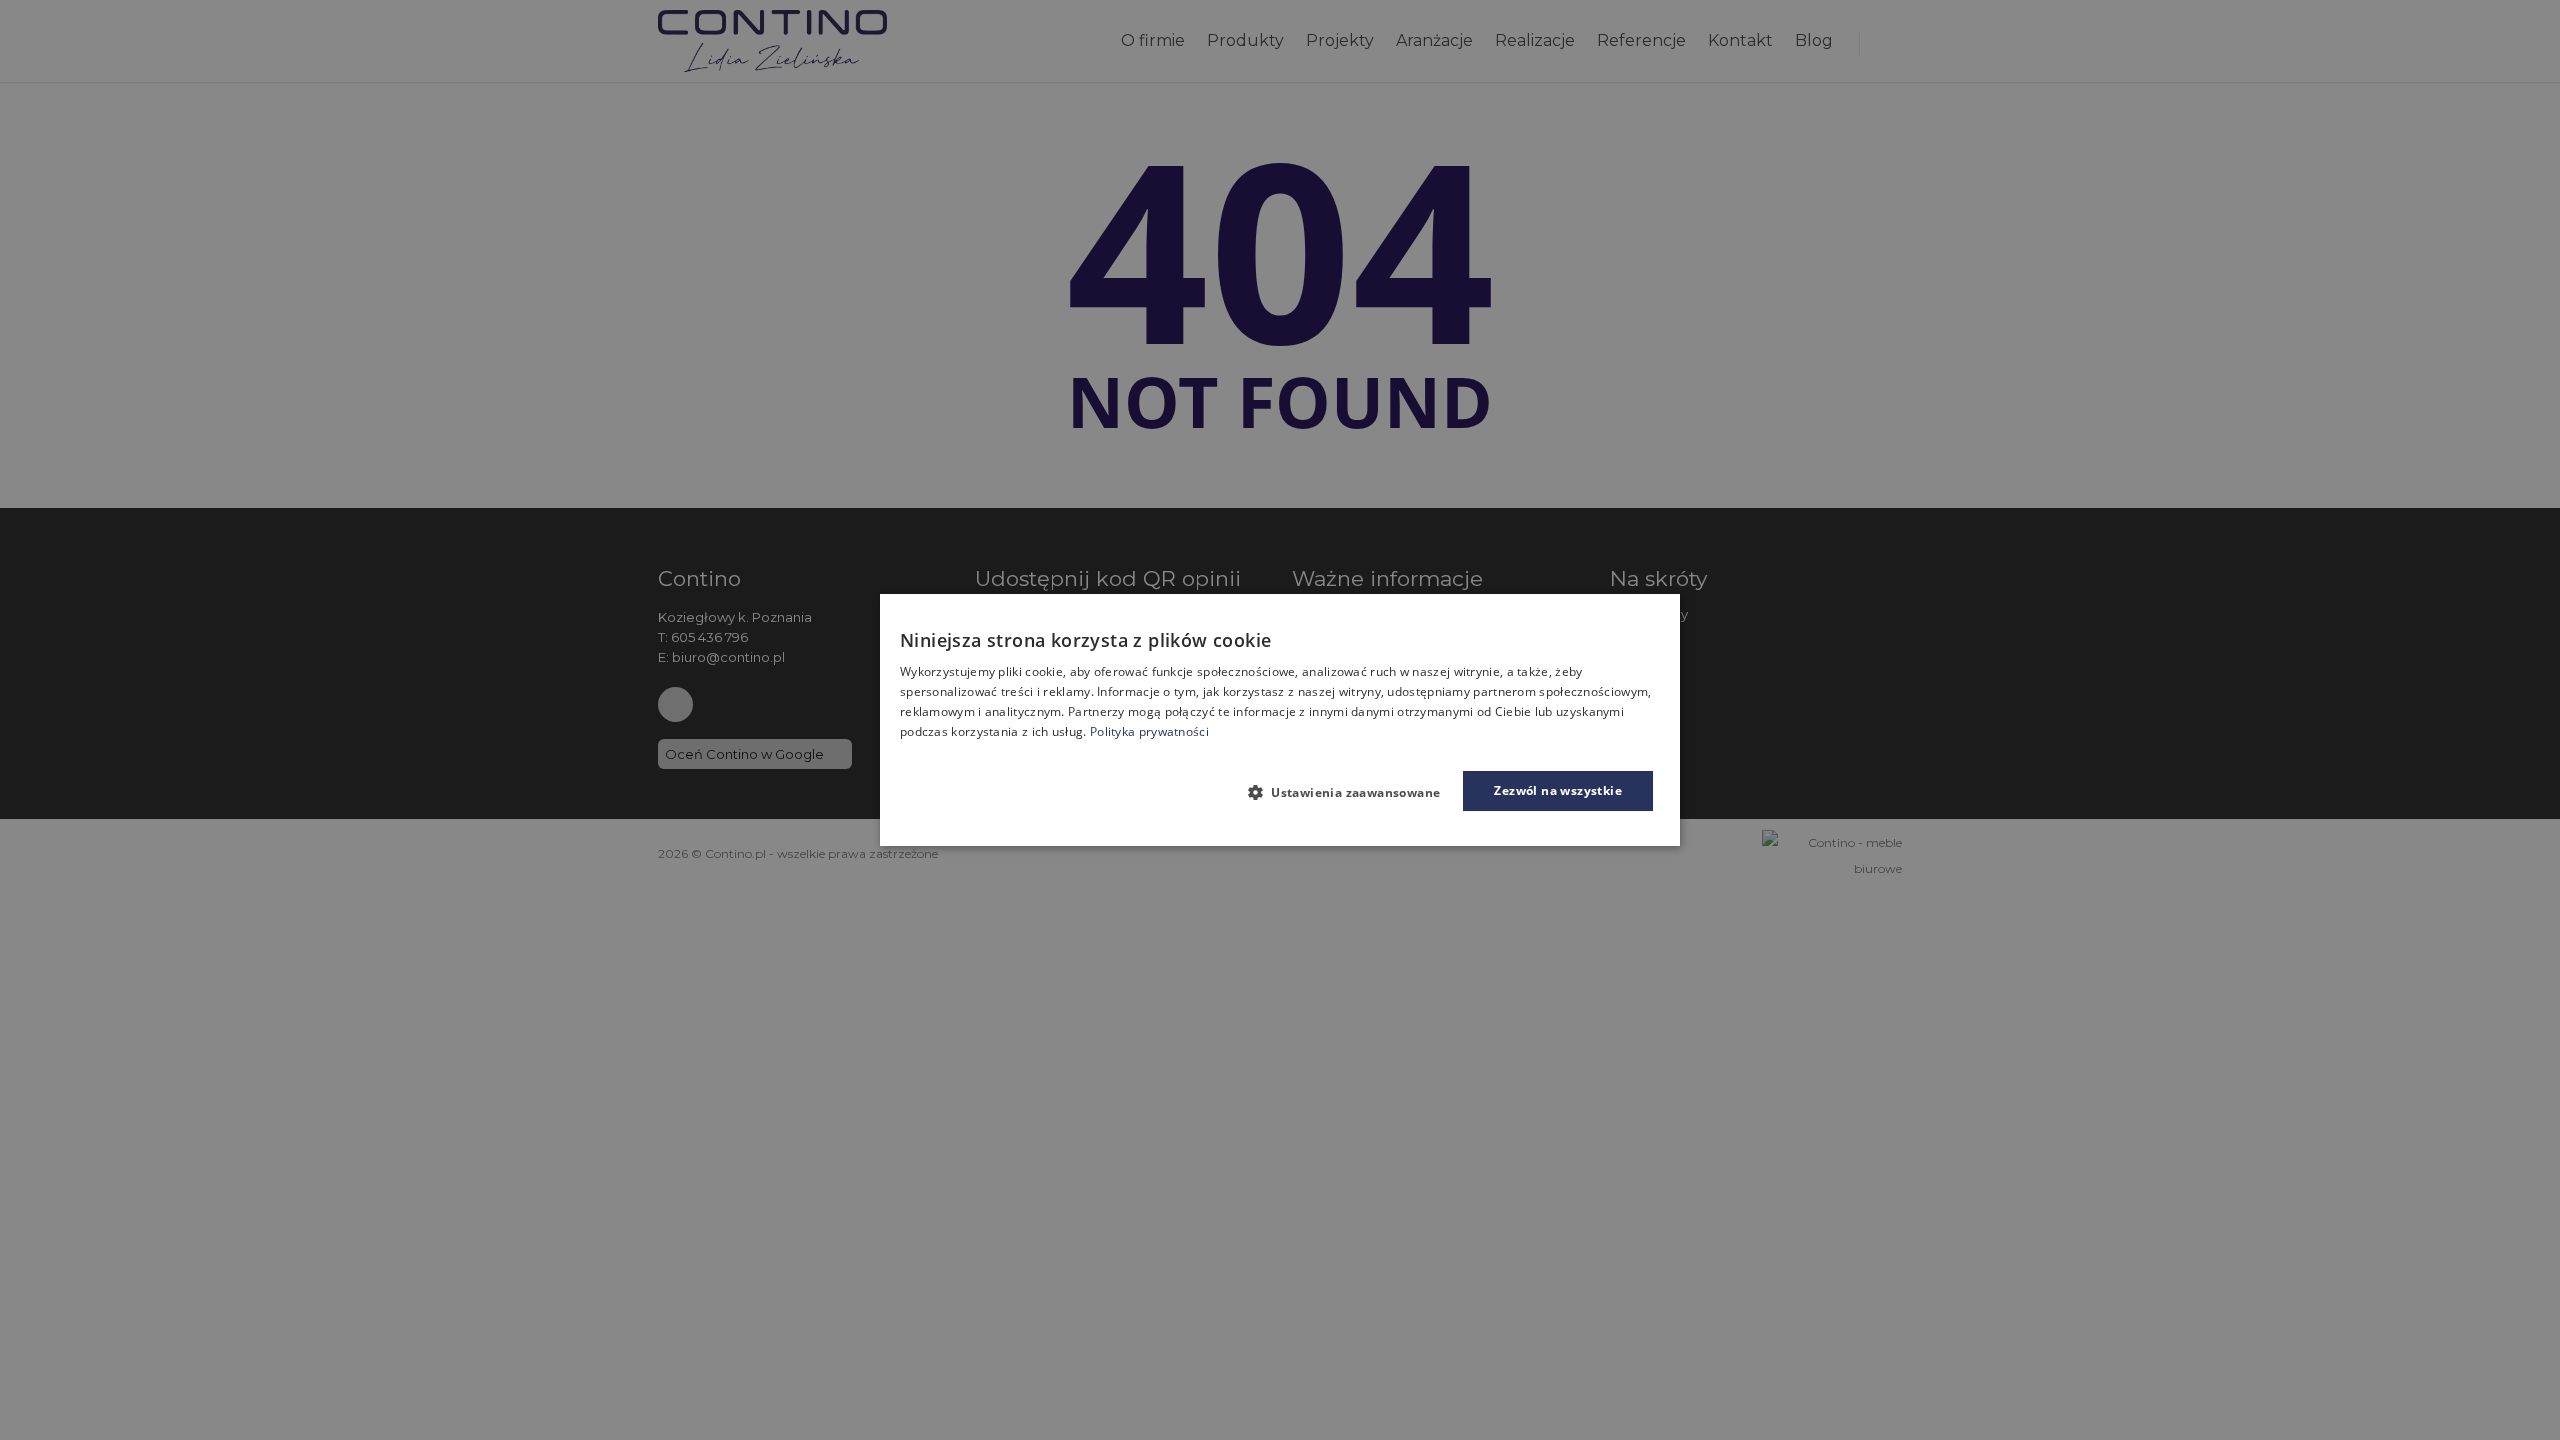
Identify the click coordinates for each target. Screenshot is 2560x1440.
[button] (1352, 792)
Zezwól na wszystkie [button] (1558, 790)
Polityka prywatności (1149, 731)
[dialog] (1280, 720)
